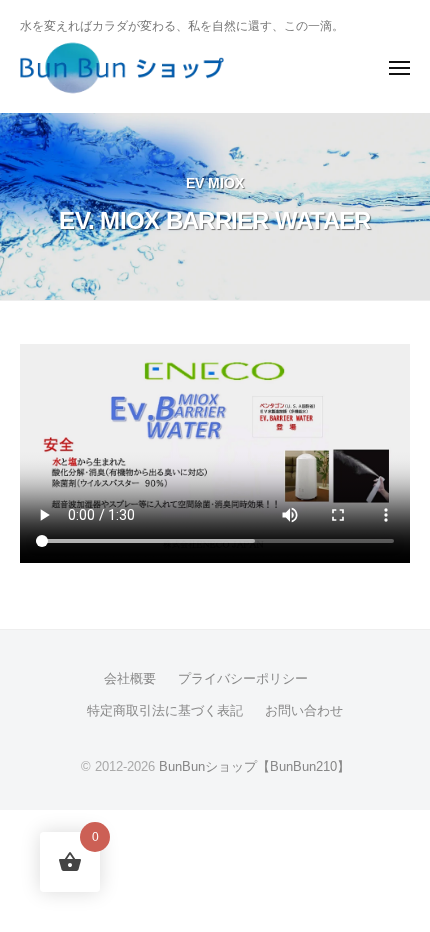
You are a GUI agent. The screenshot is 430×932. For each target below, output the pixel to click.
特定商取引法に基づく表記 (165, 710)
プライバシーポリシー (243, 678)
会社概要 (130, 678)
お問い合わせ (304, 710)
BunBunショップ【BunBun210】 (254, 766)
